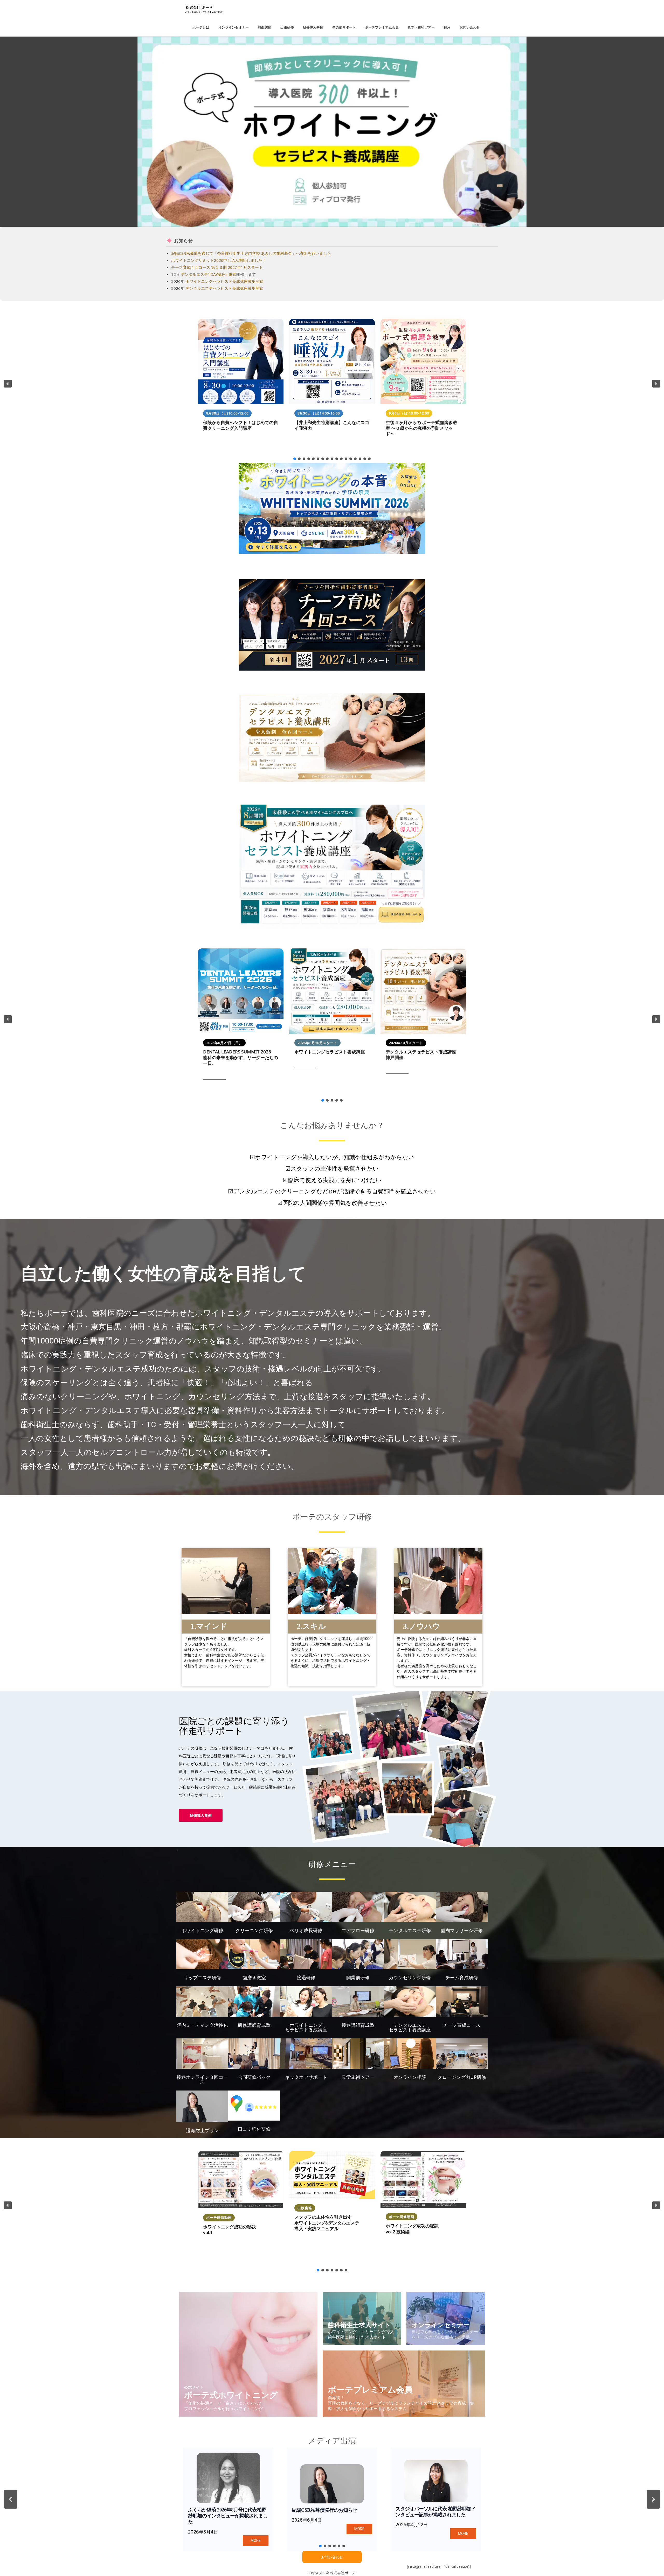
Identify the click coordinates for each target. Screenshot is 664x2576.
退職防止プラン (202, 2130)
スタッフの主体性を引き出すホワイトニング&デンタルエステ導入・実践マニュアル (327, 2223)
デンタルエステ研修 (410, 1930)
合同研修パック (254, 2077)
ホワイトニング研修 (202, 1930)
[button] (332, 132)
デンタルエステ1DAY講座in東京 (209, 274)
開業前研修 (358, 1977)
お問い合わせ (332, 2557)
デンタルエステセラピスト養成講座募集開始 (224, 288)
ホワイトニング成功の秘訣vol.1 (230, 2230)
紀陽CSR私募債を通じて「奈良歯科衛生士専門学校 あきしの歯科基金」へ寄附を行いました (251, 253)
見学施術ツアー (358, 2077)
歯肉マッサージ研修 (462, 1930)
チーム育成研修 (462, 1977)
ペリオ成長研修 (306, 1930)
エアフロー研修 (358, 1930)
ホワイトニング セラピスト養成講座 (306, 2027)
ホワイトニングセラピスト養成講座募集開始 (224, 281)
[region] (332, 132)
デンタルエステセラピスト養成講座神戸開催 (421, 1055)
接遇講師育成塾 (358, 2025)
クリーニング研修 (254, 1930)
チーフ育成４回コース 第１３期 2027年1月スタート (217, 267)
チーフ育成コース (462, 2025)
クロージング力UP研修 (462, 2077)
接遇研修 (306, 1977)
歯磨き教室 (254, 1977)
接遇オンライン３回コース (202, 2079)
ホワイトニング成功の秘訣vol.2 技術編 (412, 2229)
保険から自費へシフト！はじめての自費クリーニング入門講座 (241, 425)
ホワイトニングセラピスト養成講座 (330, 1052)
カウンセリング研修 (410, 1977)
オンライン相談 (410, 2077)
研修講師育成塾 (254, 2025)
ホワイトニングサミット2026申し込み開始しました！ (219, 260)
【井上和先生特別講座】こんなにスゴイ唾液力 (332, 425)
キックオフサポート (306, 2077)
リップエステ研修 (202, 1977)
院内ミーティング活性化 (202, 2025)
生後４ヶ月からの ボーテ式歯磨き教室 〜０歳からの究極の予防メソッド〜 (421, 428)
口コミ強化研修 (254, 2129)
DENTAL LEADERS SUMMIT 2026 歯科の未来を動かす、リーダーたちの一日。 (241, 1058)
